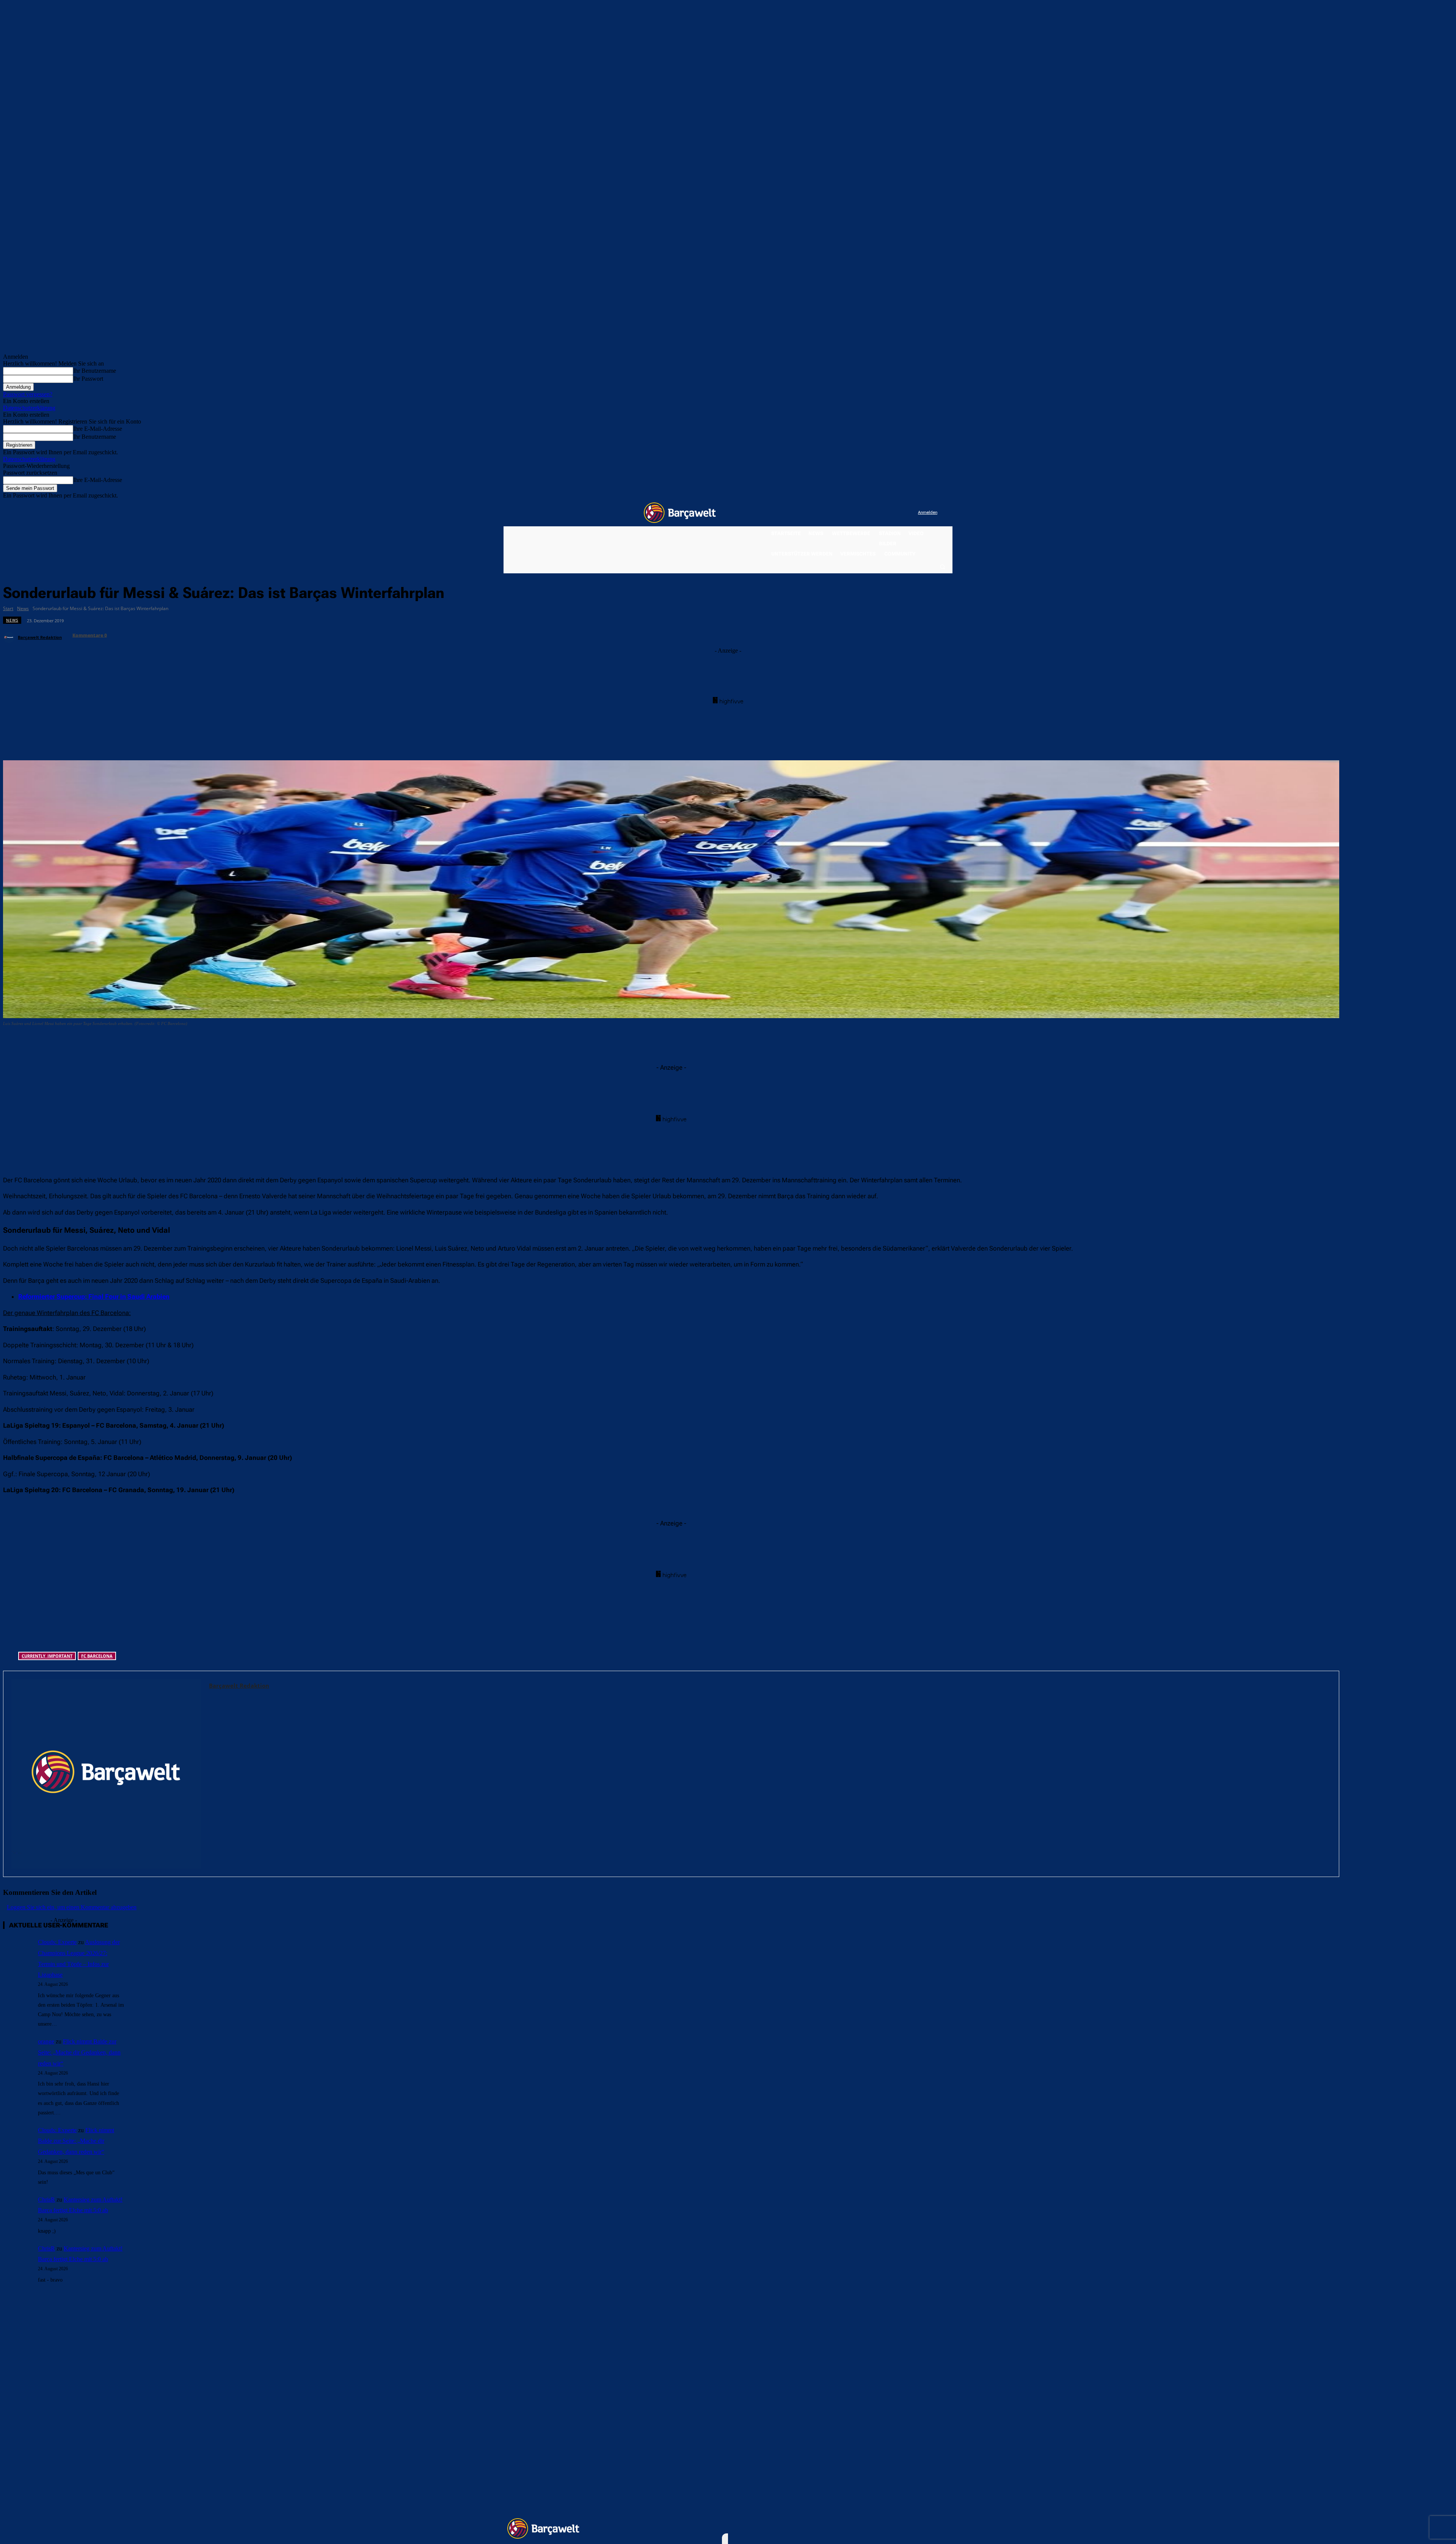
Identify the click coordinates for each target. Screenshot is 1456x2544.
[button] (942, 567)
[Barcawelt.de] (680, 513)
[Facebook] (865, 513)
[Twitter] (897, 513)
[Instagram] (881, 513)
